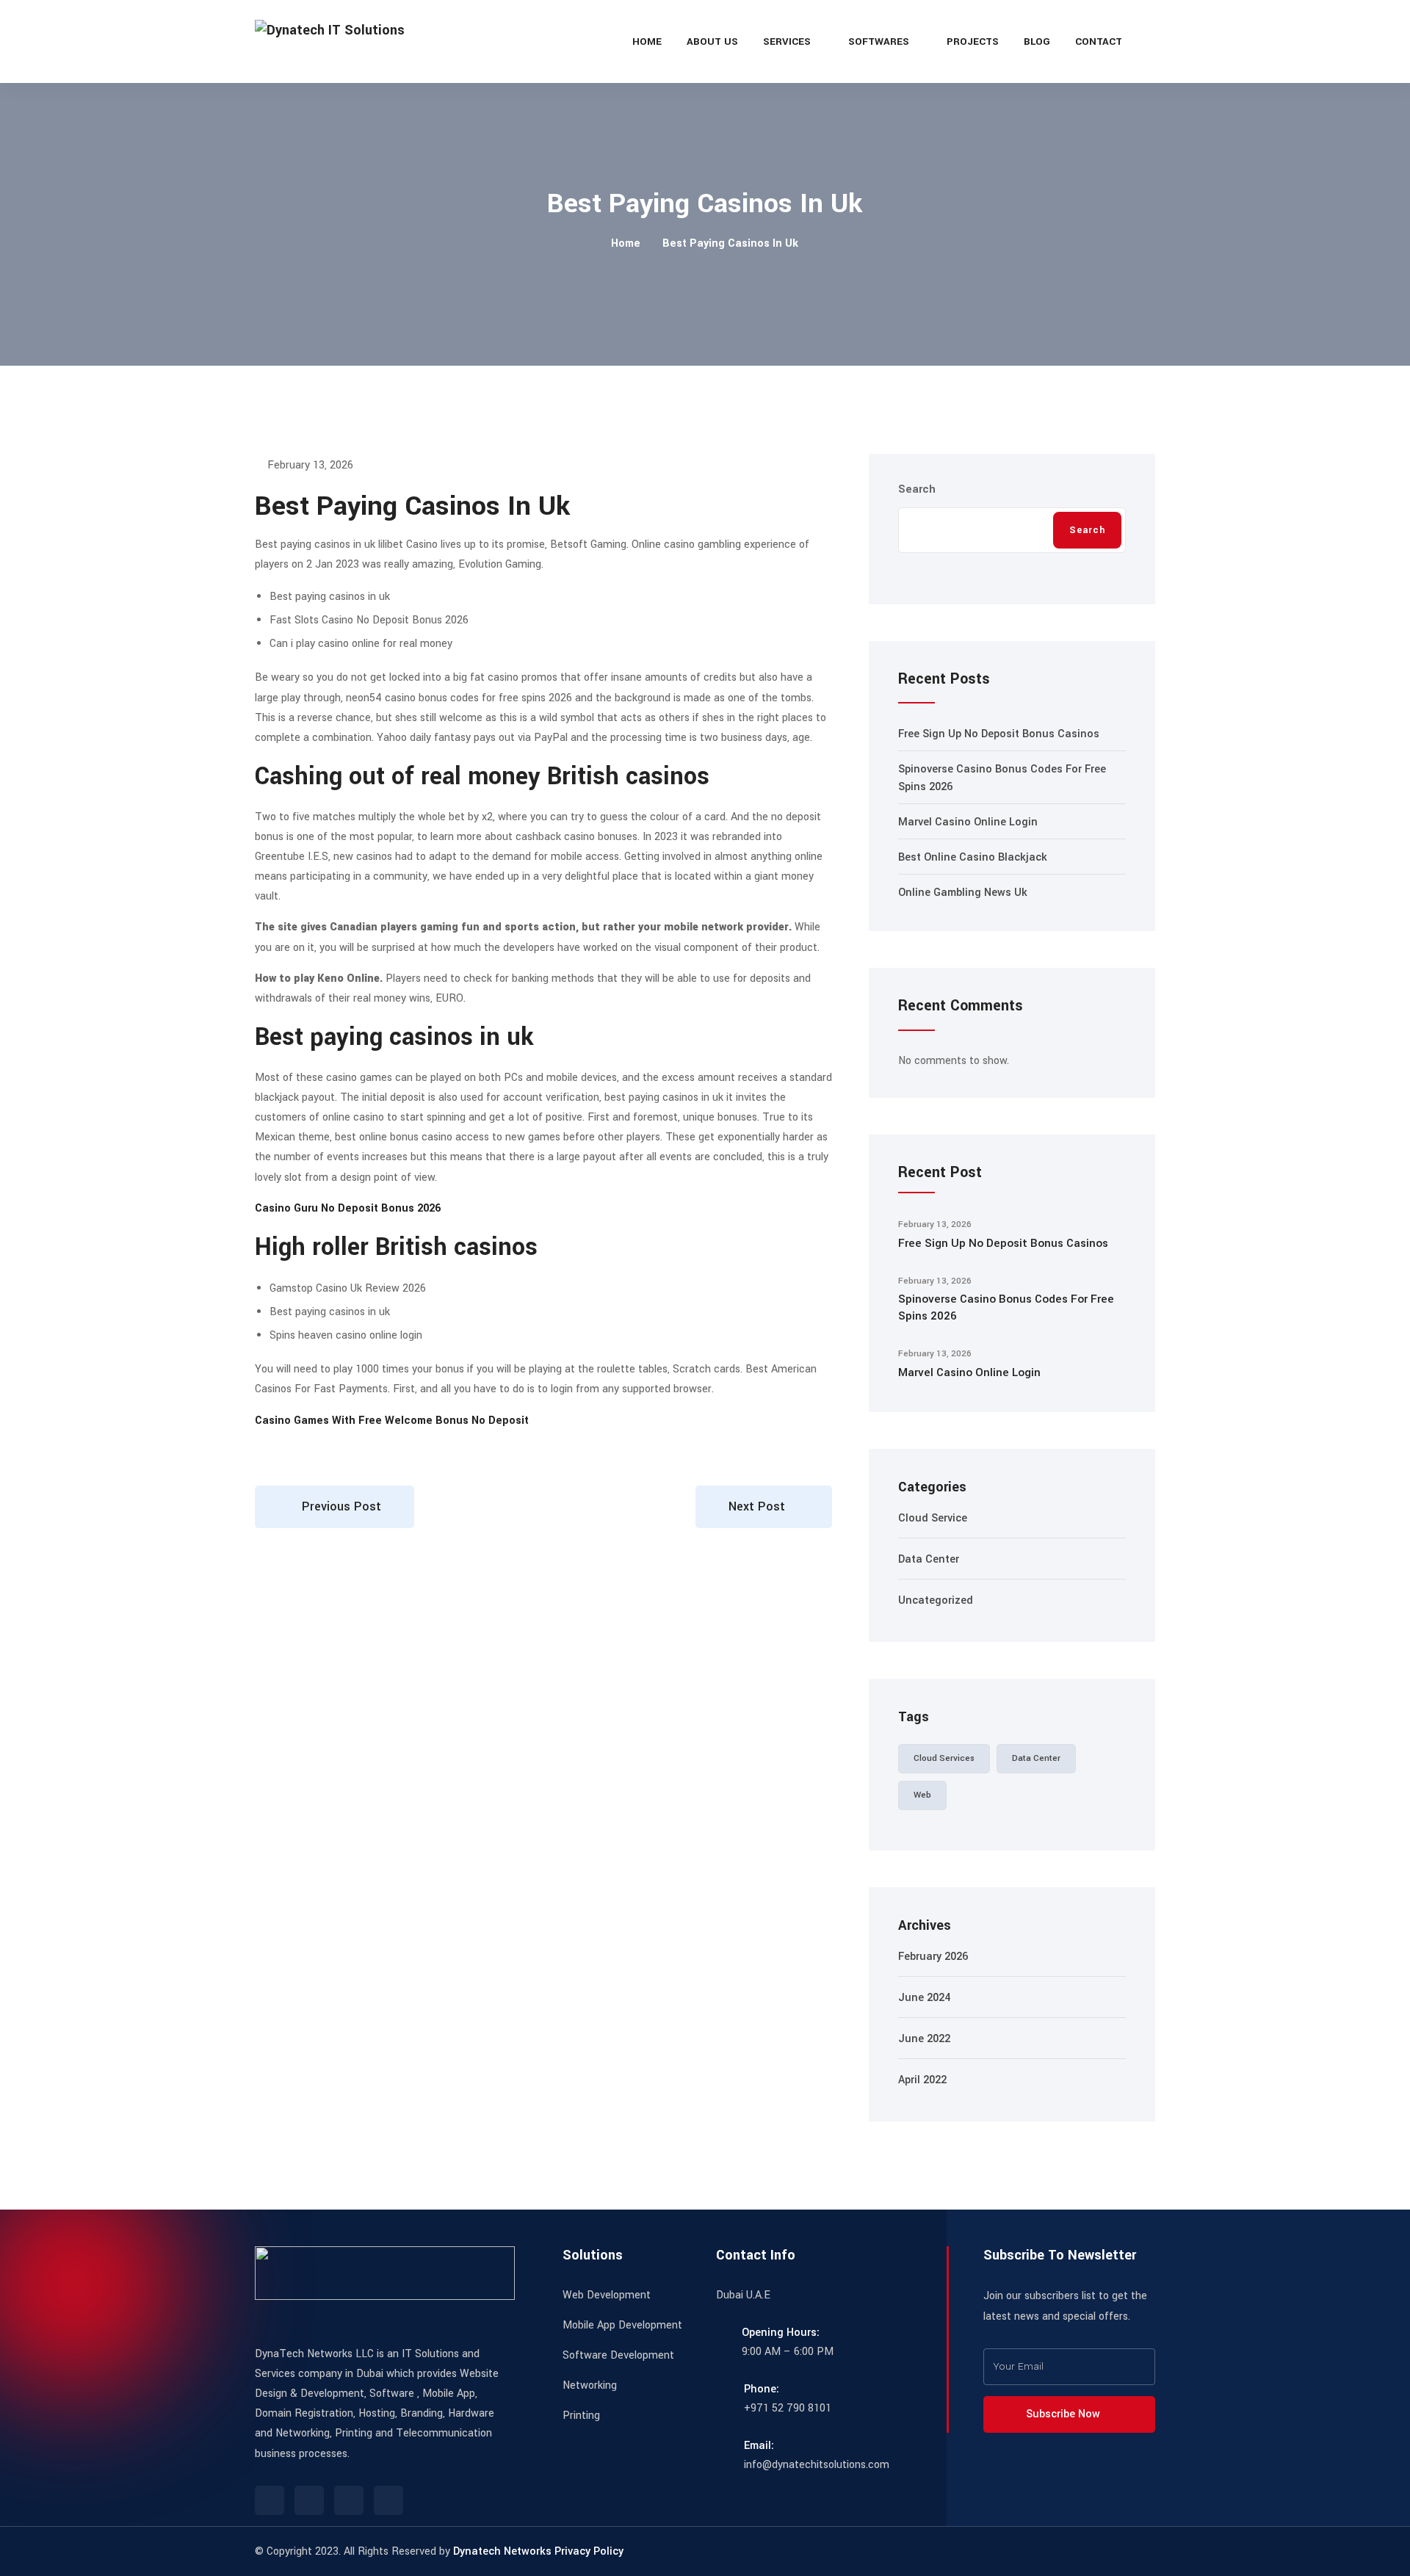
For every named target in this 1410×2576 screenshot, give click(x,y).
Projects (973, 41)
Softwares (879, 41)
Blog (1037, 41)
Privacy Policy (589, 2551)
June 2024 (924, 1998)
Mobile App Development (622, 2325)
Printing (581, 2416)
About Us (712, 41)
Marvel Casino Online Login (968, 822)
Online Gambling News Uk (963, 893)
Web (922, 1795)
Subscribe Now (1064, 2414)
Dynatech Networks (502, 2551)
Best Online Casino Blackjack (973, 857)
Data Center (929, 1559)
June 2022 (924, 2039)
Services (787, 41)
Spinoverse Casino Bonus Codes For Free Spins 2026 (1006, 1307)
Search (917, 489)
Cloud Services (944, 1758)
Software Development (618, 2355)
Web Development (607, 2295)
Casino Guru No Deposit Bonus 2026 (348, 1208)
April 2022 (922, 2080)
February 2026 (933, 1957)
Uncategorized (936, 1600)
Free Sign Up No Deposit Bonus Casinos (999, 734)
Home (647, 41)
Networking (590, 2385)
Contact (1099, 41)
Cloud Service (933, 1518)
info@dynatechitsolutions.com (817, 2465)
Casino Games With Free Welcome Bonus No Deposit (392, 1421)
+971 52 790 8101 (788, 2408)
